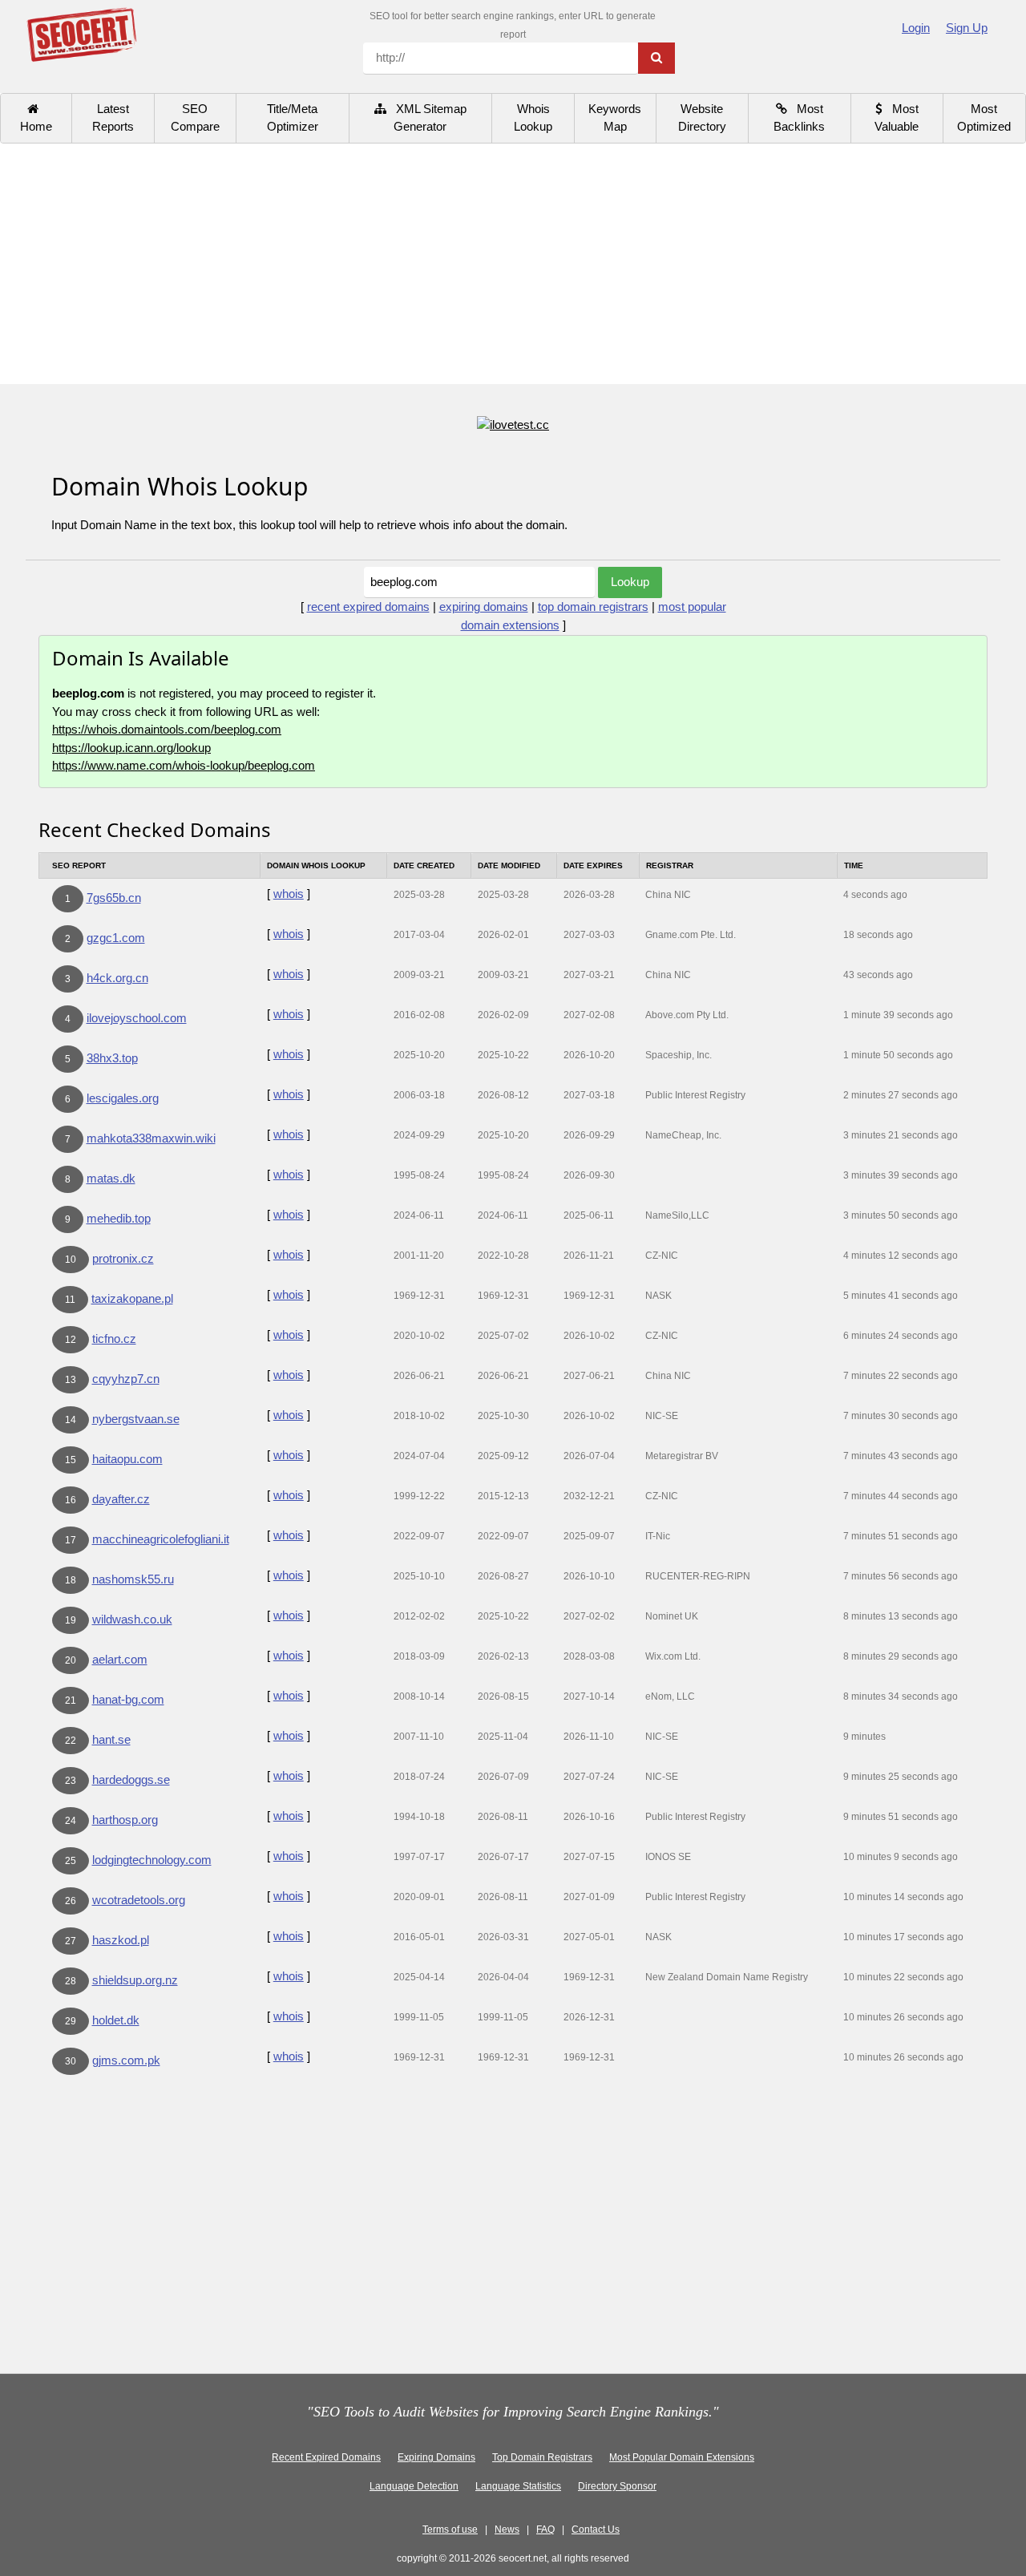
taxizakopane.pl (132, 1298)
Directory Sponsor (617, 2486)
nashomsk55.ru (133, 1579)
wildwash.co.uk (132, 1619)
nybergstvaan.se (136, 1419)
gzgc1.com (116, 938)
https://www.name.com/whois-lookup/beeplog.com (184, 765)
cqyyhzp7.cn (126, 1379)
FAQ (545, 2529)
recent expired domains (368, 607)
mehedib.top (119, 1218)
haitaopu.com (127, 1459)
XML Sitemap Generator (426, 118)
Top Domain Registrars (542, 2457)
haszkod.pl (121, 1940)
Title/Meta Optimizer (293, 118)
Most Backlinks (799, 118)
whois (289, 894)
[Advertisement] (513, 264)
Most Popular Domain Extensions (682, 2457)
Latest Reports (113, 118)
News (507, 2529)
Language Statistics (518, 2486)
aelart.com (120, 1659)
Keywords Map (615, 118)
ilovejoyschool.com (137, 1018)
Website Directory (702, 118)
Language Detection (414, 2486)
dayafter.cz (121, 1499)
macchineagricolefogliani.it (161, 1539)
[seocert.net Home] (81, 33)
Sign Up (967, 28)
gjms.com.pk (126, 2060)
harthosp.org (125, 1820)
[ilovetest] (513, 424)
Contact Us (596, 2529)
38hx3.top (112, 1058)
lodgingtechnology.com (152, 1860)
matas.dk (111, 1178)
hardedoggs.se (131, 1779)
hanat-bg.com (128, 1699)
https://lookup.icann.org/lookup (131, 748)
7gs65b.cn (114, 898)
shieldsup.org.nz (135, 1980)
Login (916, 28)
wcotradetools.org (139, 1900)
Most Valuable (897, 118)
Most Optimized (984, 118)
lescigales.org (123, 1098)
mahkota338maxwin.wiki (151, 1138)
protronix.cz (123, 1258)
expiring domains (484, 607)
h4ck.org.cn (117, 978)
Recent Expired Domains (326, 2457)
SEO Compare (195, 118)
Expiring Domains (436, 2457)
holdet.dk (116, 2020)
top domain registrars (593, 607)
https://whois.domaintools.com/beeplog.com (167, 729)
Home (36, 118)
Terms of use (450, 2529)
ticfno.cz (114, 1339)
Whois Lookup (533, 118)
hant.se (111, 1739)
